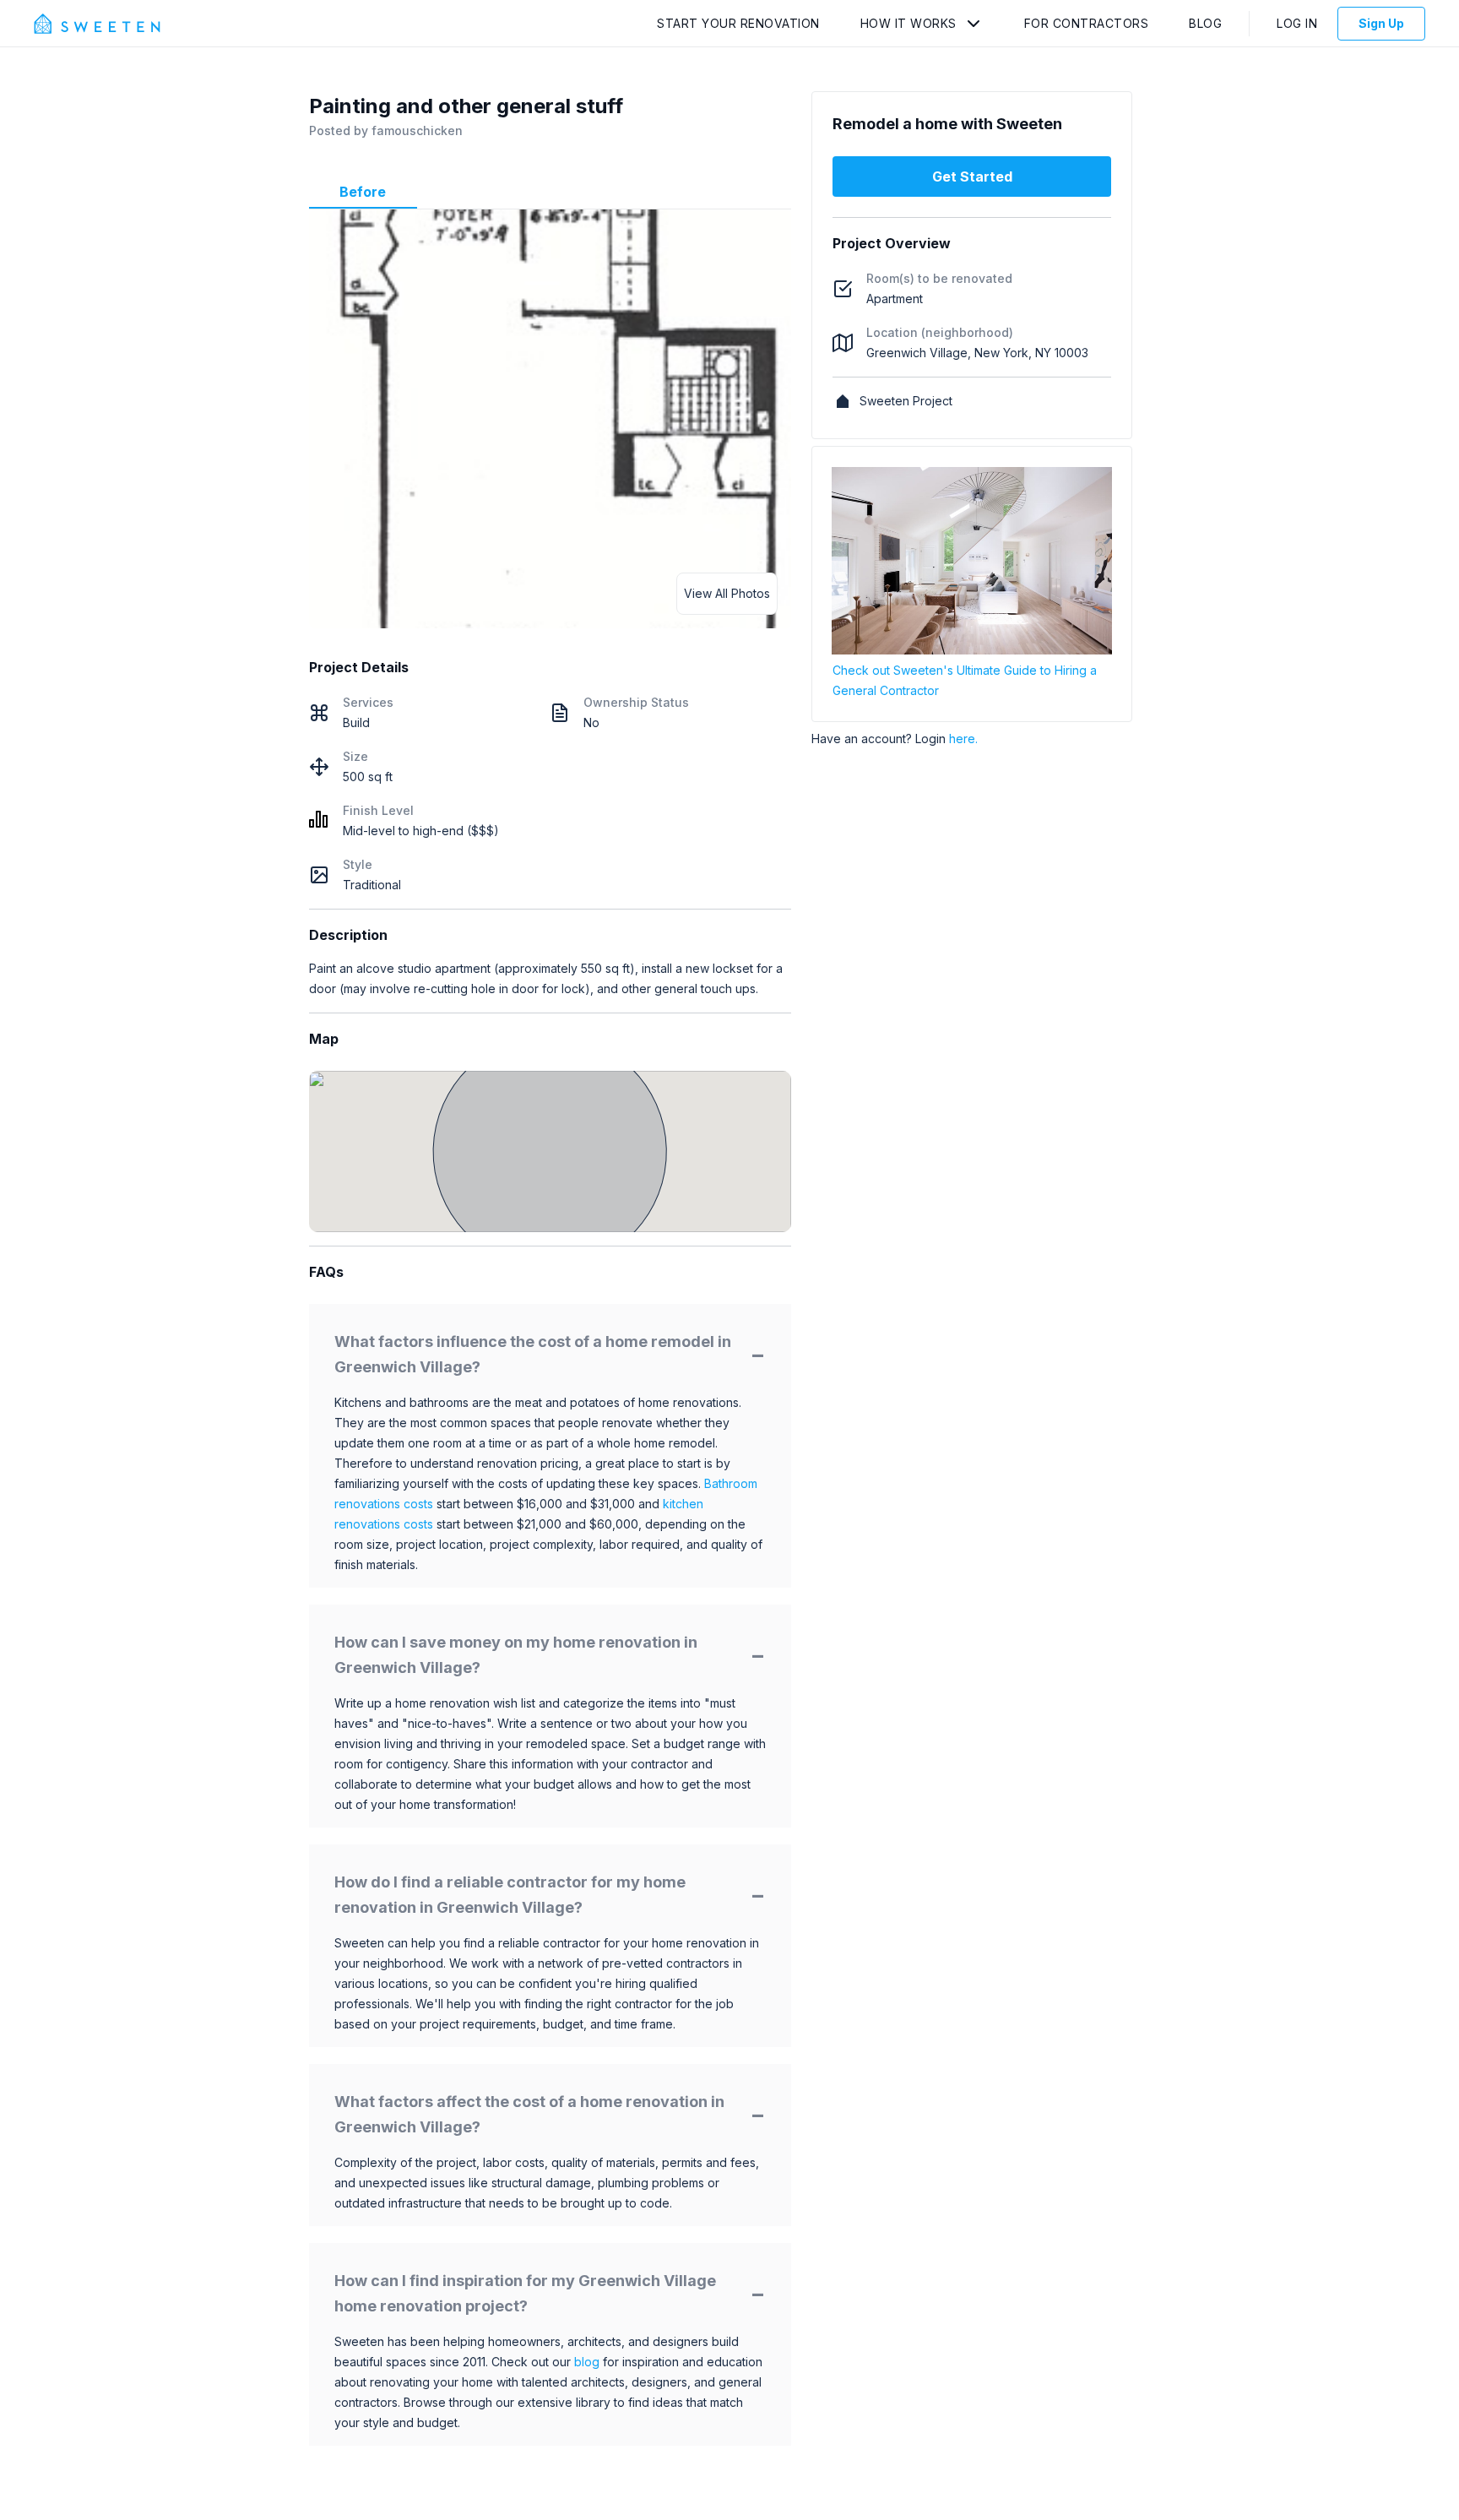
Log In (1297, 23)
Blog (1205, 23)
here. (963, 739)
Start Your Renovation (738, 23)
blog (587, 2362)
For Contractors (1087, 23)
